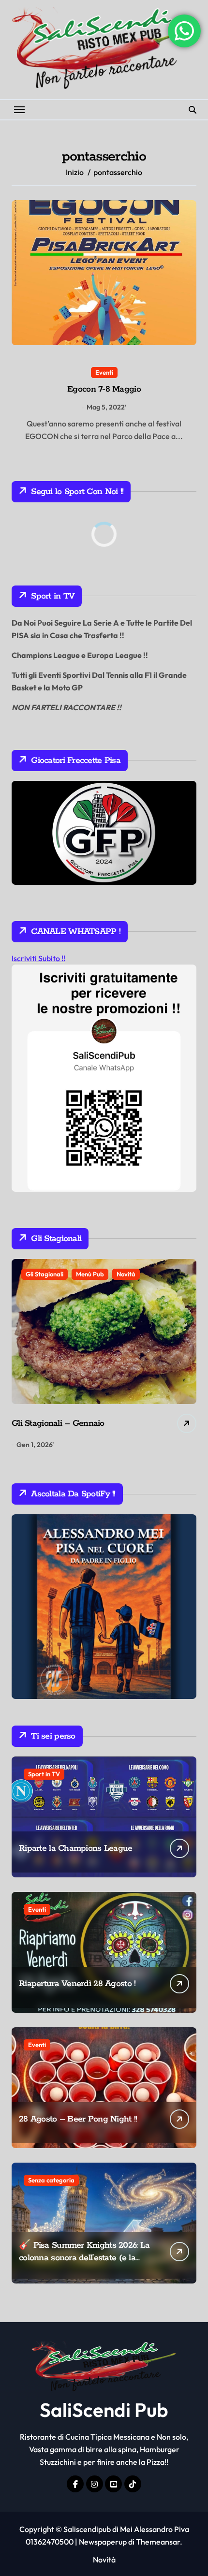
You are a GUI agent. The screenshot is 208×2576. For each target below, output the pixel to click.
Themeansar (158, 2542)
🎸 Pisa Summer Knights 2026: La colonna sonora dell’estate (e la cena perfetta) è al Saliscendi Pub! (84, 2258)
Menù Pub (90, 1274)
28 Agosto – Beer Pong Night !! (78, 2119)
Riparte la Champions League (76, 1848)
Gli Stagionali (45, 1274)
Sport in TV (44, 1774)
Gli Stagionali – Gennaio (58, 1423)
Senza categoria (51, 2180)
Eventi (104, 372)
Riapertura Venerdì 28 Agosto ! (77, 1984)
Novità (126, 1274)
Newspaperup (103, 2542)
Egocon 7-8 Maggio (104, 389)
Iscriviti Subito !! (38, 958)
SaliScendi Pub (104, 2410)
